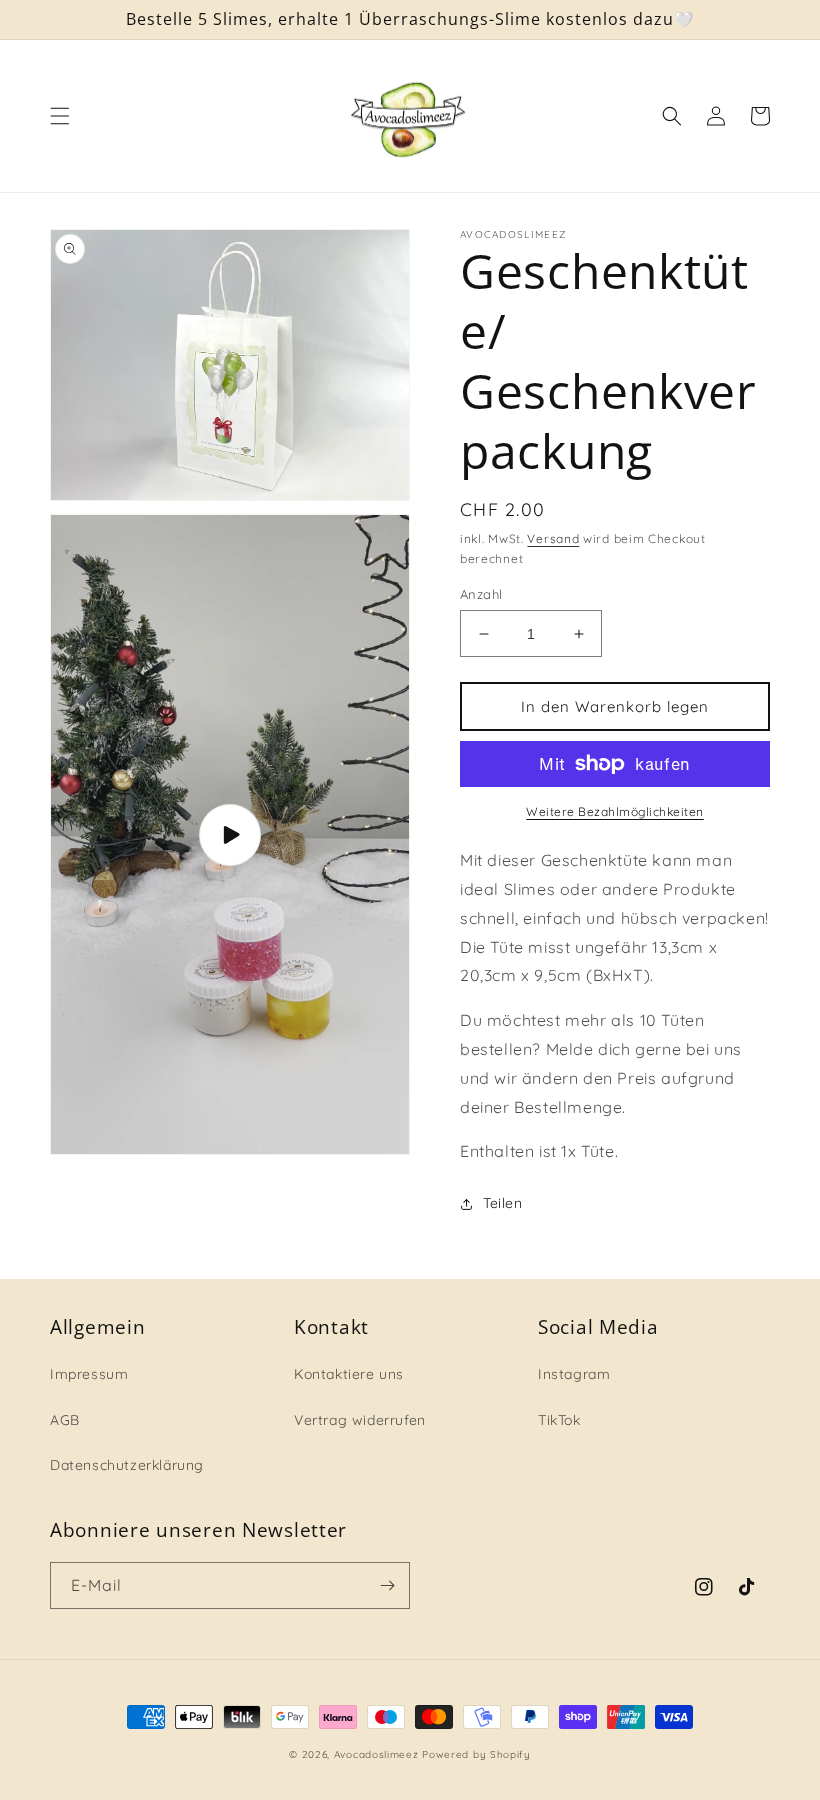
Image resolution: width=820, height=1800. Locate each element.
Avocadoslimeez (376, 1754)
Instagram (574, 1374)
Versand (553, 538)
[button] (60, 116)
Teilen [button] (503, 1203)
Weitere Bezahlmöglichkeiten (615, 811)
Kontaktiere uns (349, 1374)
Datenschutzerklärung (127, 1465)
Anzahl (481, 594)
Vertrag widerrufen (360, 1420)
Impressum (89, 1374)
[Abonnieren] (387, 1585)
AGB (65, 1420)
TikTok (559, 1420)
